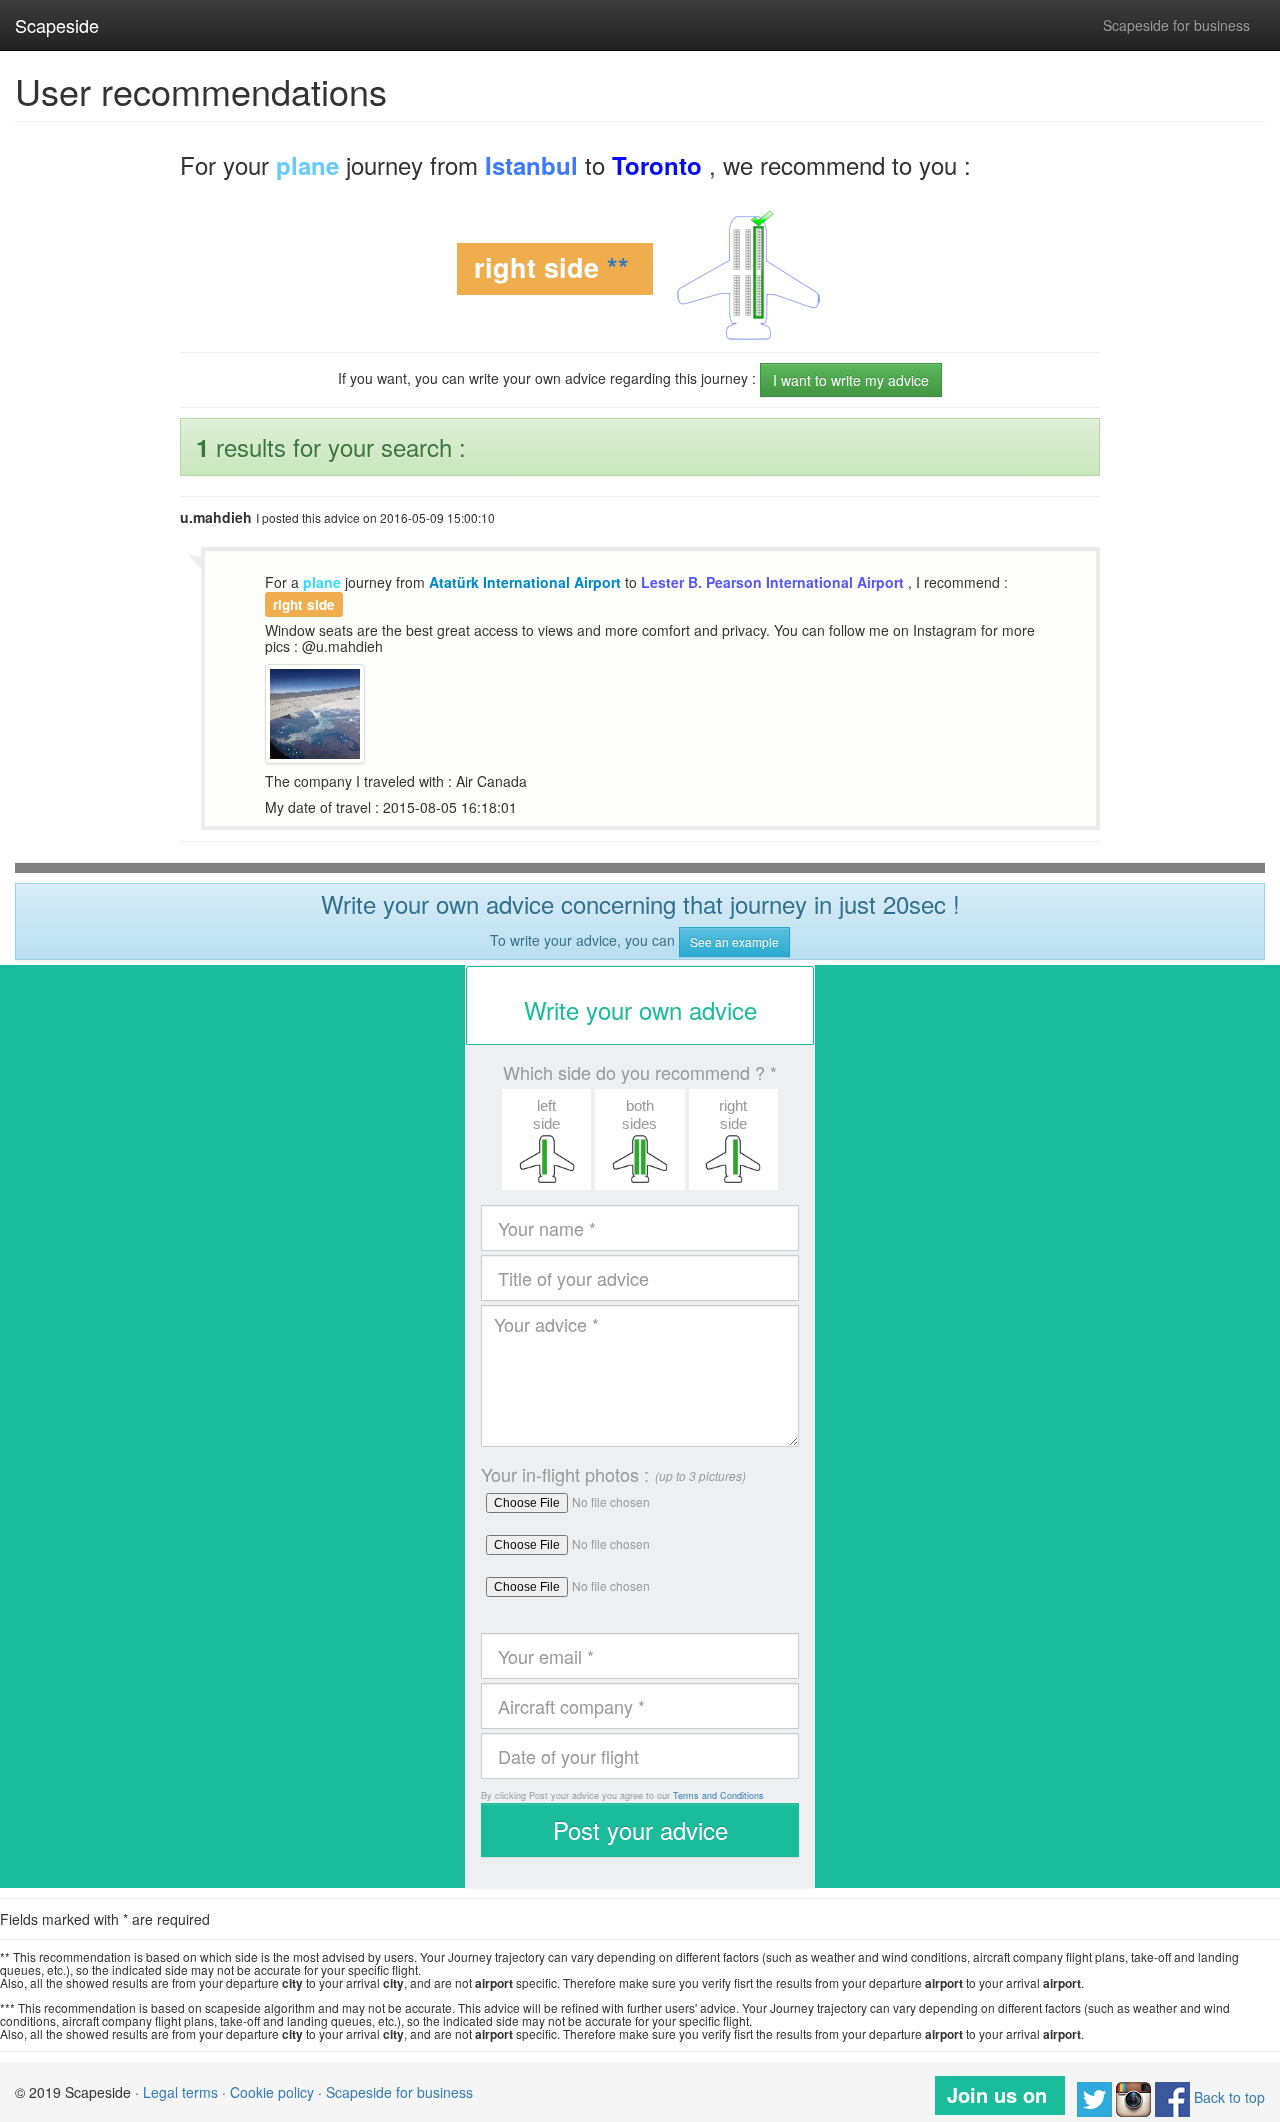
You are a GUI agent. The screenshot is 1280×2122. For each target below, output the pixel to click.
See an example (734, 941)
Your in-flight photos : (565, 1474)
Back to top (1229, 2097)
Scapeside (57, 25)
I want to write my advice (851, 380)
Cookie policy (272, 2092)
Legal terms (180, 2092)
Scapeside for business (1176, 25)
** (618, 268)
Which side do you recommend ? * (640, 1072)
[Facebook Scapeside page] (1172, 2097)
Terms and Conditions (718, 1795)
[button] (546, 1139)
